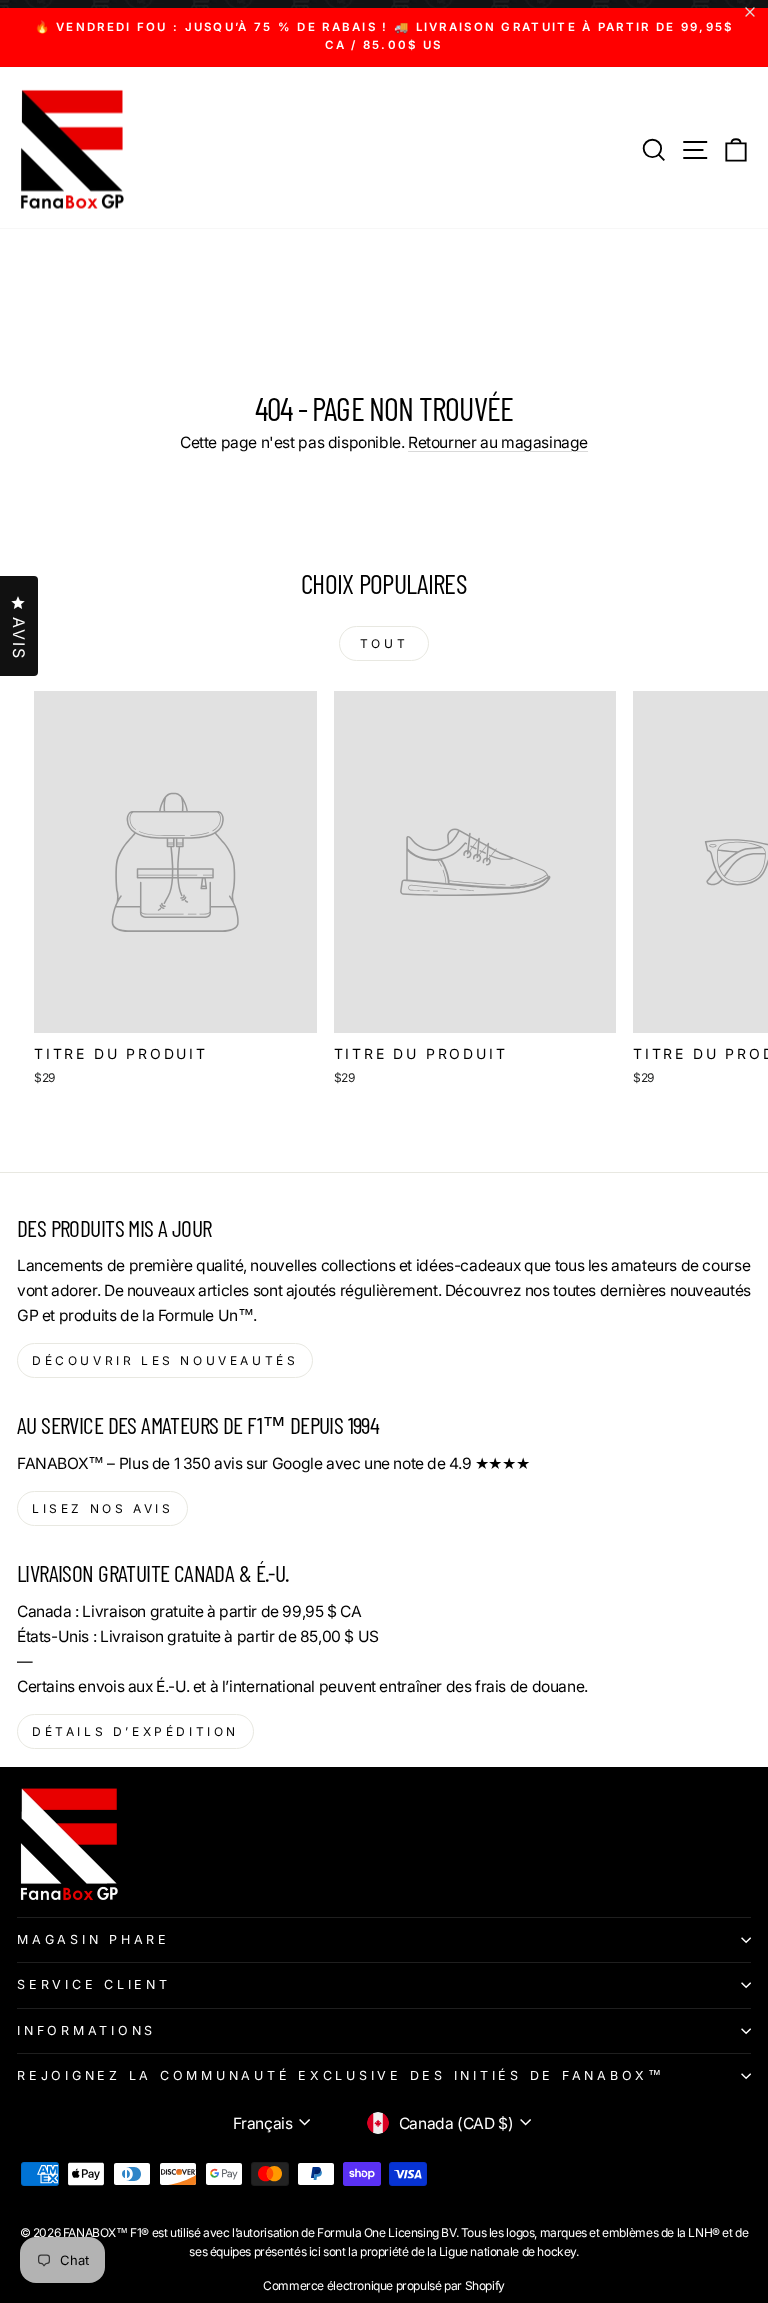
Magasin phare (93, 1939)
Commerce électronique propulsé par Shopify (384, 2285)
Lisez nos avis (102, 1508)
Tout (384, 643)
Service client (94, 1984)
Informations (86, 2030)
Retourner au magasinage (498, 442)
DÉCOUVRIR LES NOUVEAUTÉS (165, 1360)
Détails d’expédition (135, 1731)
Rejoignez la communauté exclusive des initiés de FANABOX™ (341, 2075)
